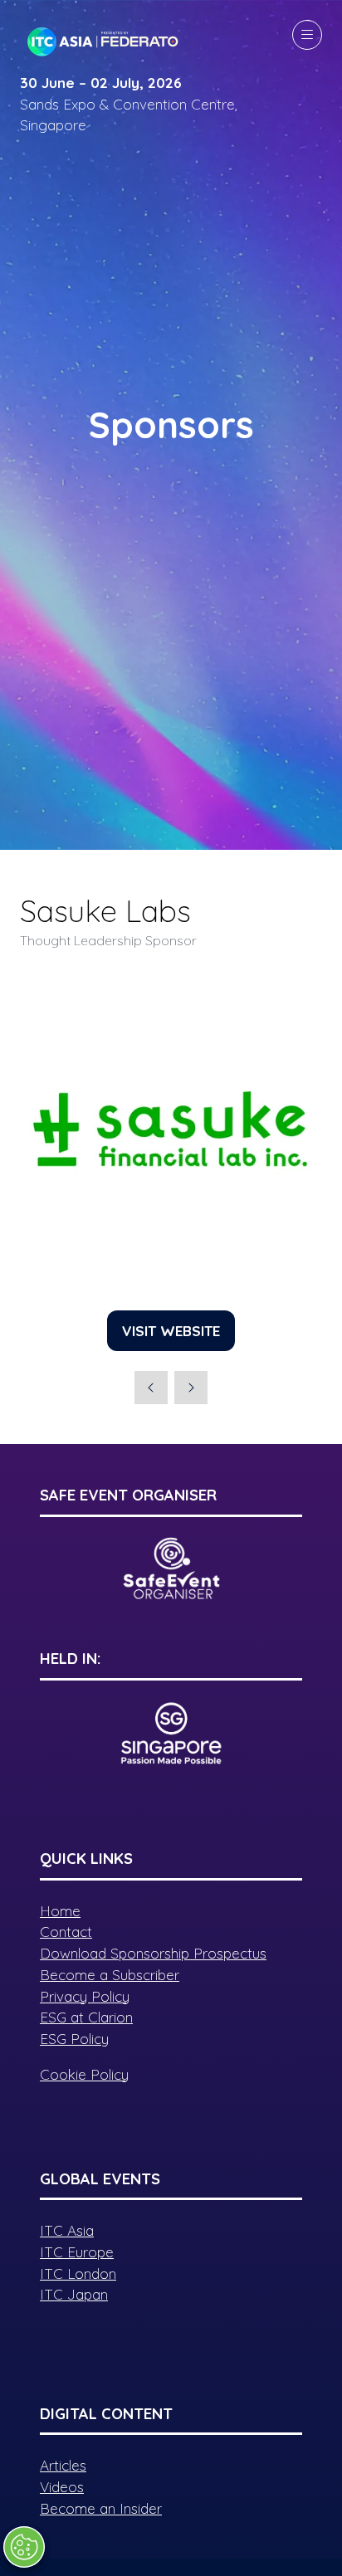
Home (60, 1911)
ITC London (78, 2274)
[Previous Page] (151, 1388)
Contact (66, 1932)
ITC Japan (74, 2294)
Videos (62, 2487)
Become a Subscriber (110, 1975)
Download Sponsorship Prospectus (153, 1953)
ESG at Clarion (86, 2017)
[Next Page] (191, 1388)
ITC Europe (77, 2252)
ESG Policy (74, 2039)
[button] (307, 35)
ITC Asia (67, 2230)
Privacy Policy (85, 1996)
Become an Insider (101, 2508)
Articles (63, 2465)
